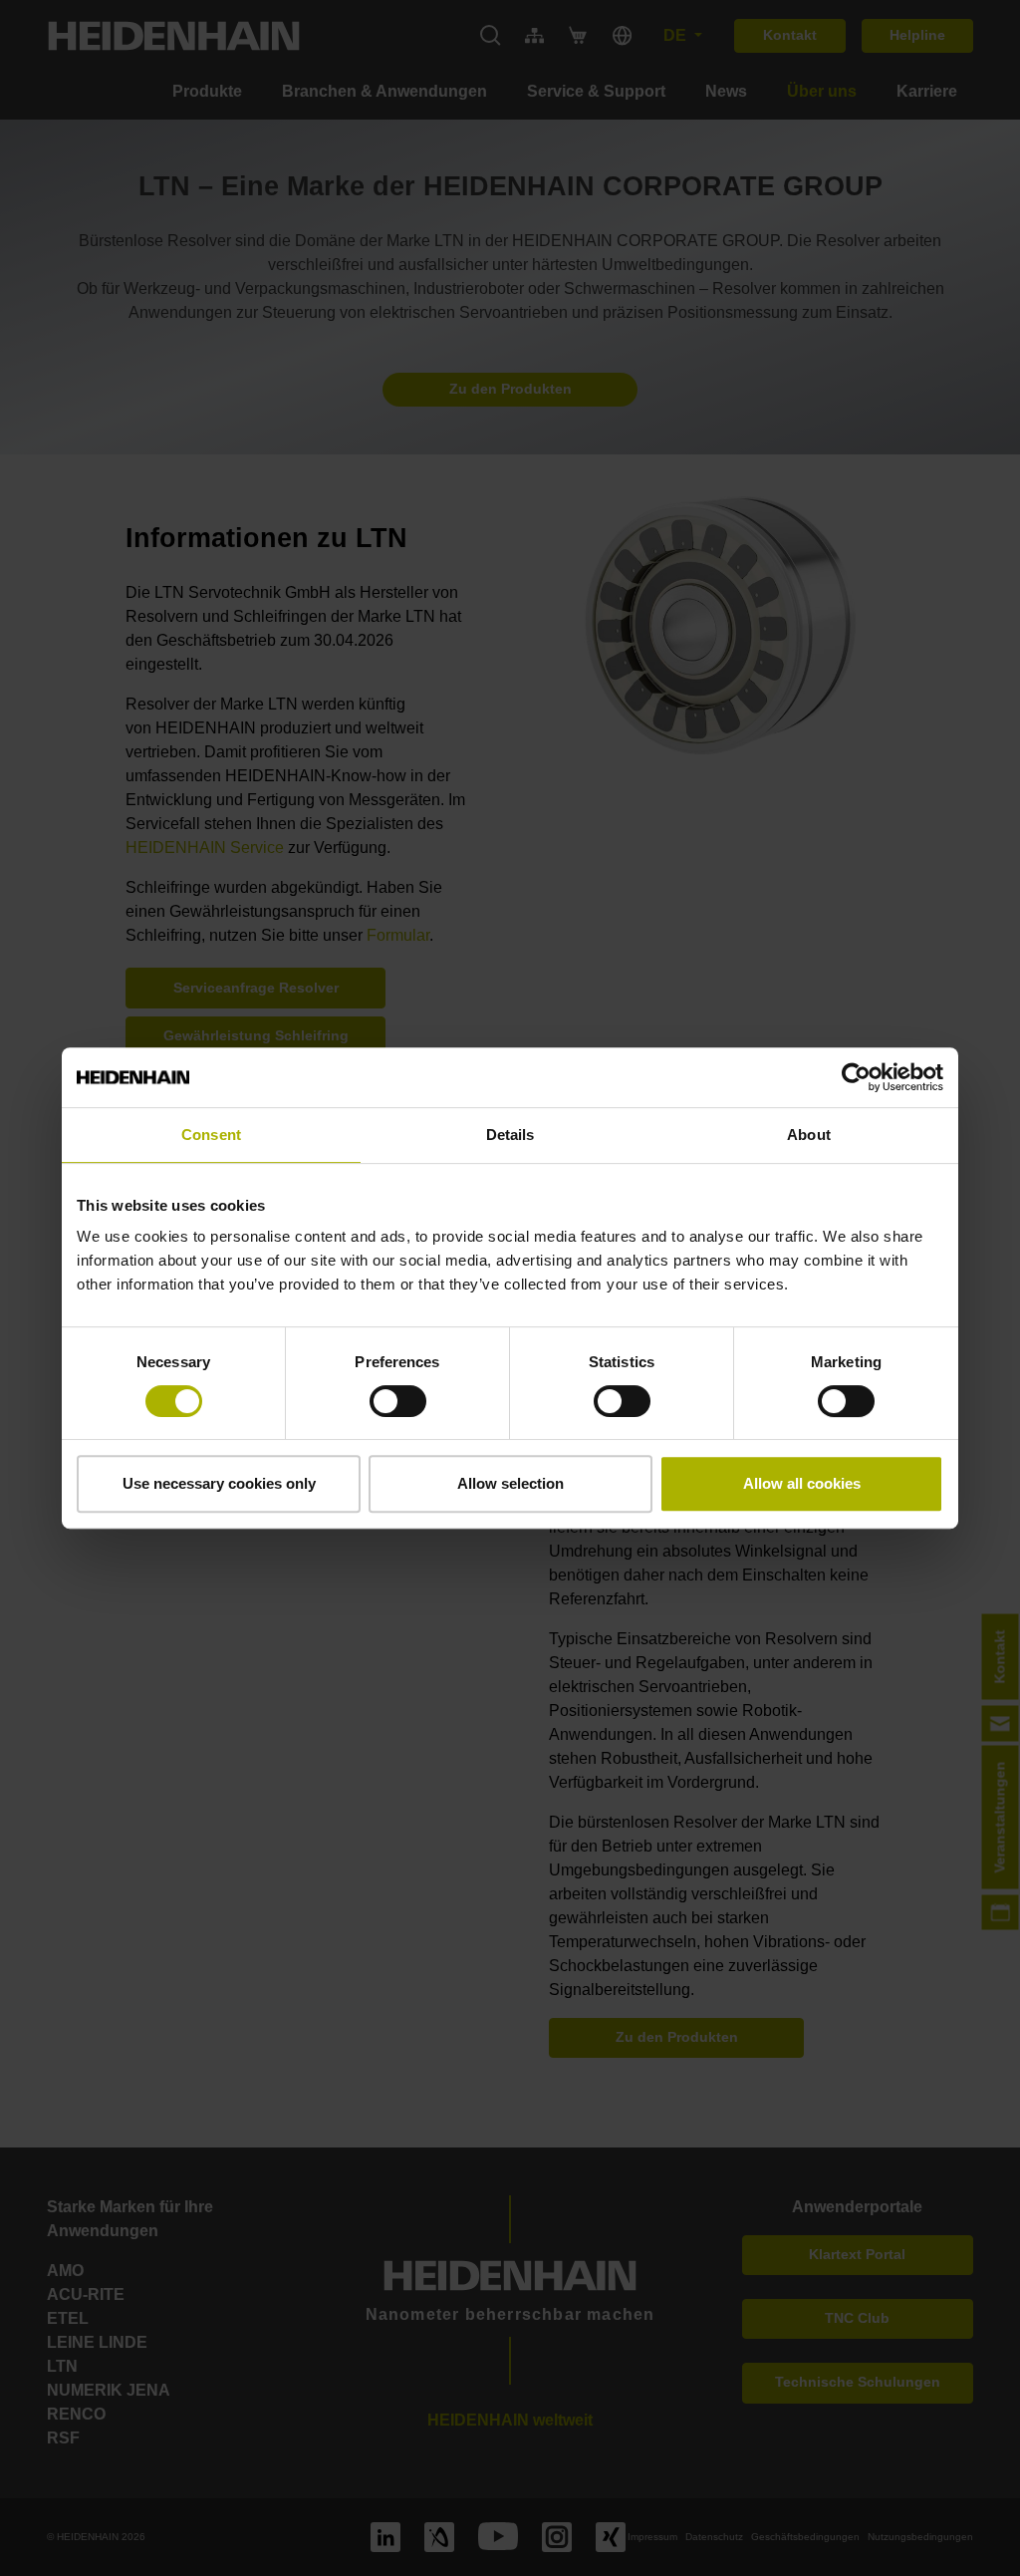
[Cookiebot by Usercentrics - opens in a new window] (856, 1077)
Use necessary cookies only (219, 1483)
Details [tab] (510, 1135)
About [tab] (809, 1135)
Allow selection (510, 1483)
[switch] (398, 1401)
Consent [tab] (211, 1135)
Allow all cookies (802, 1483)
